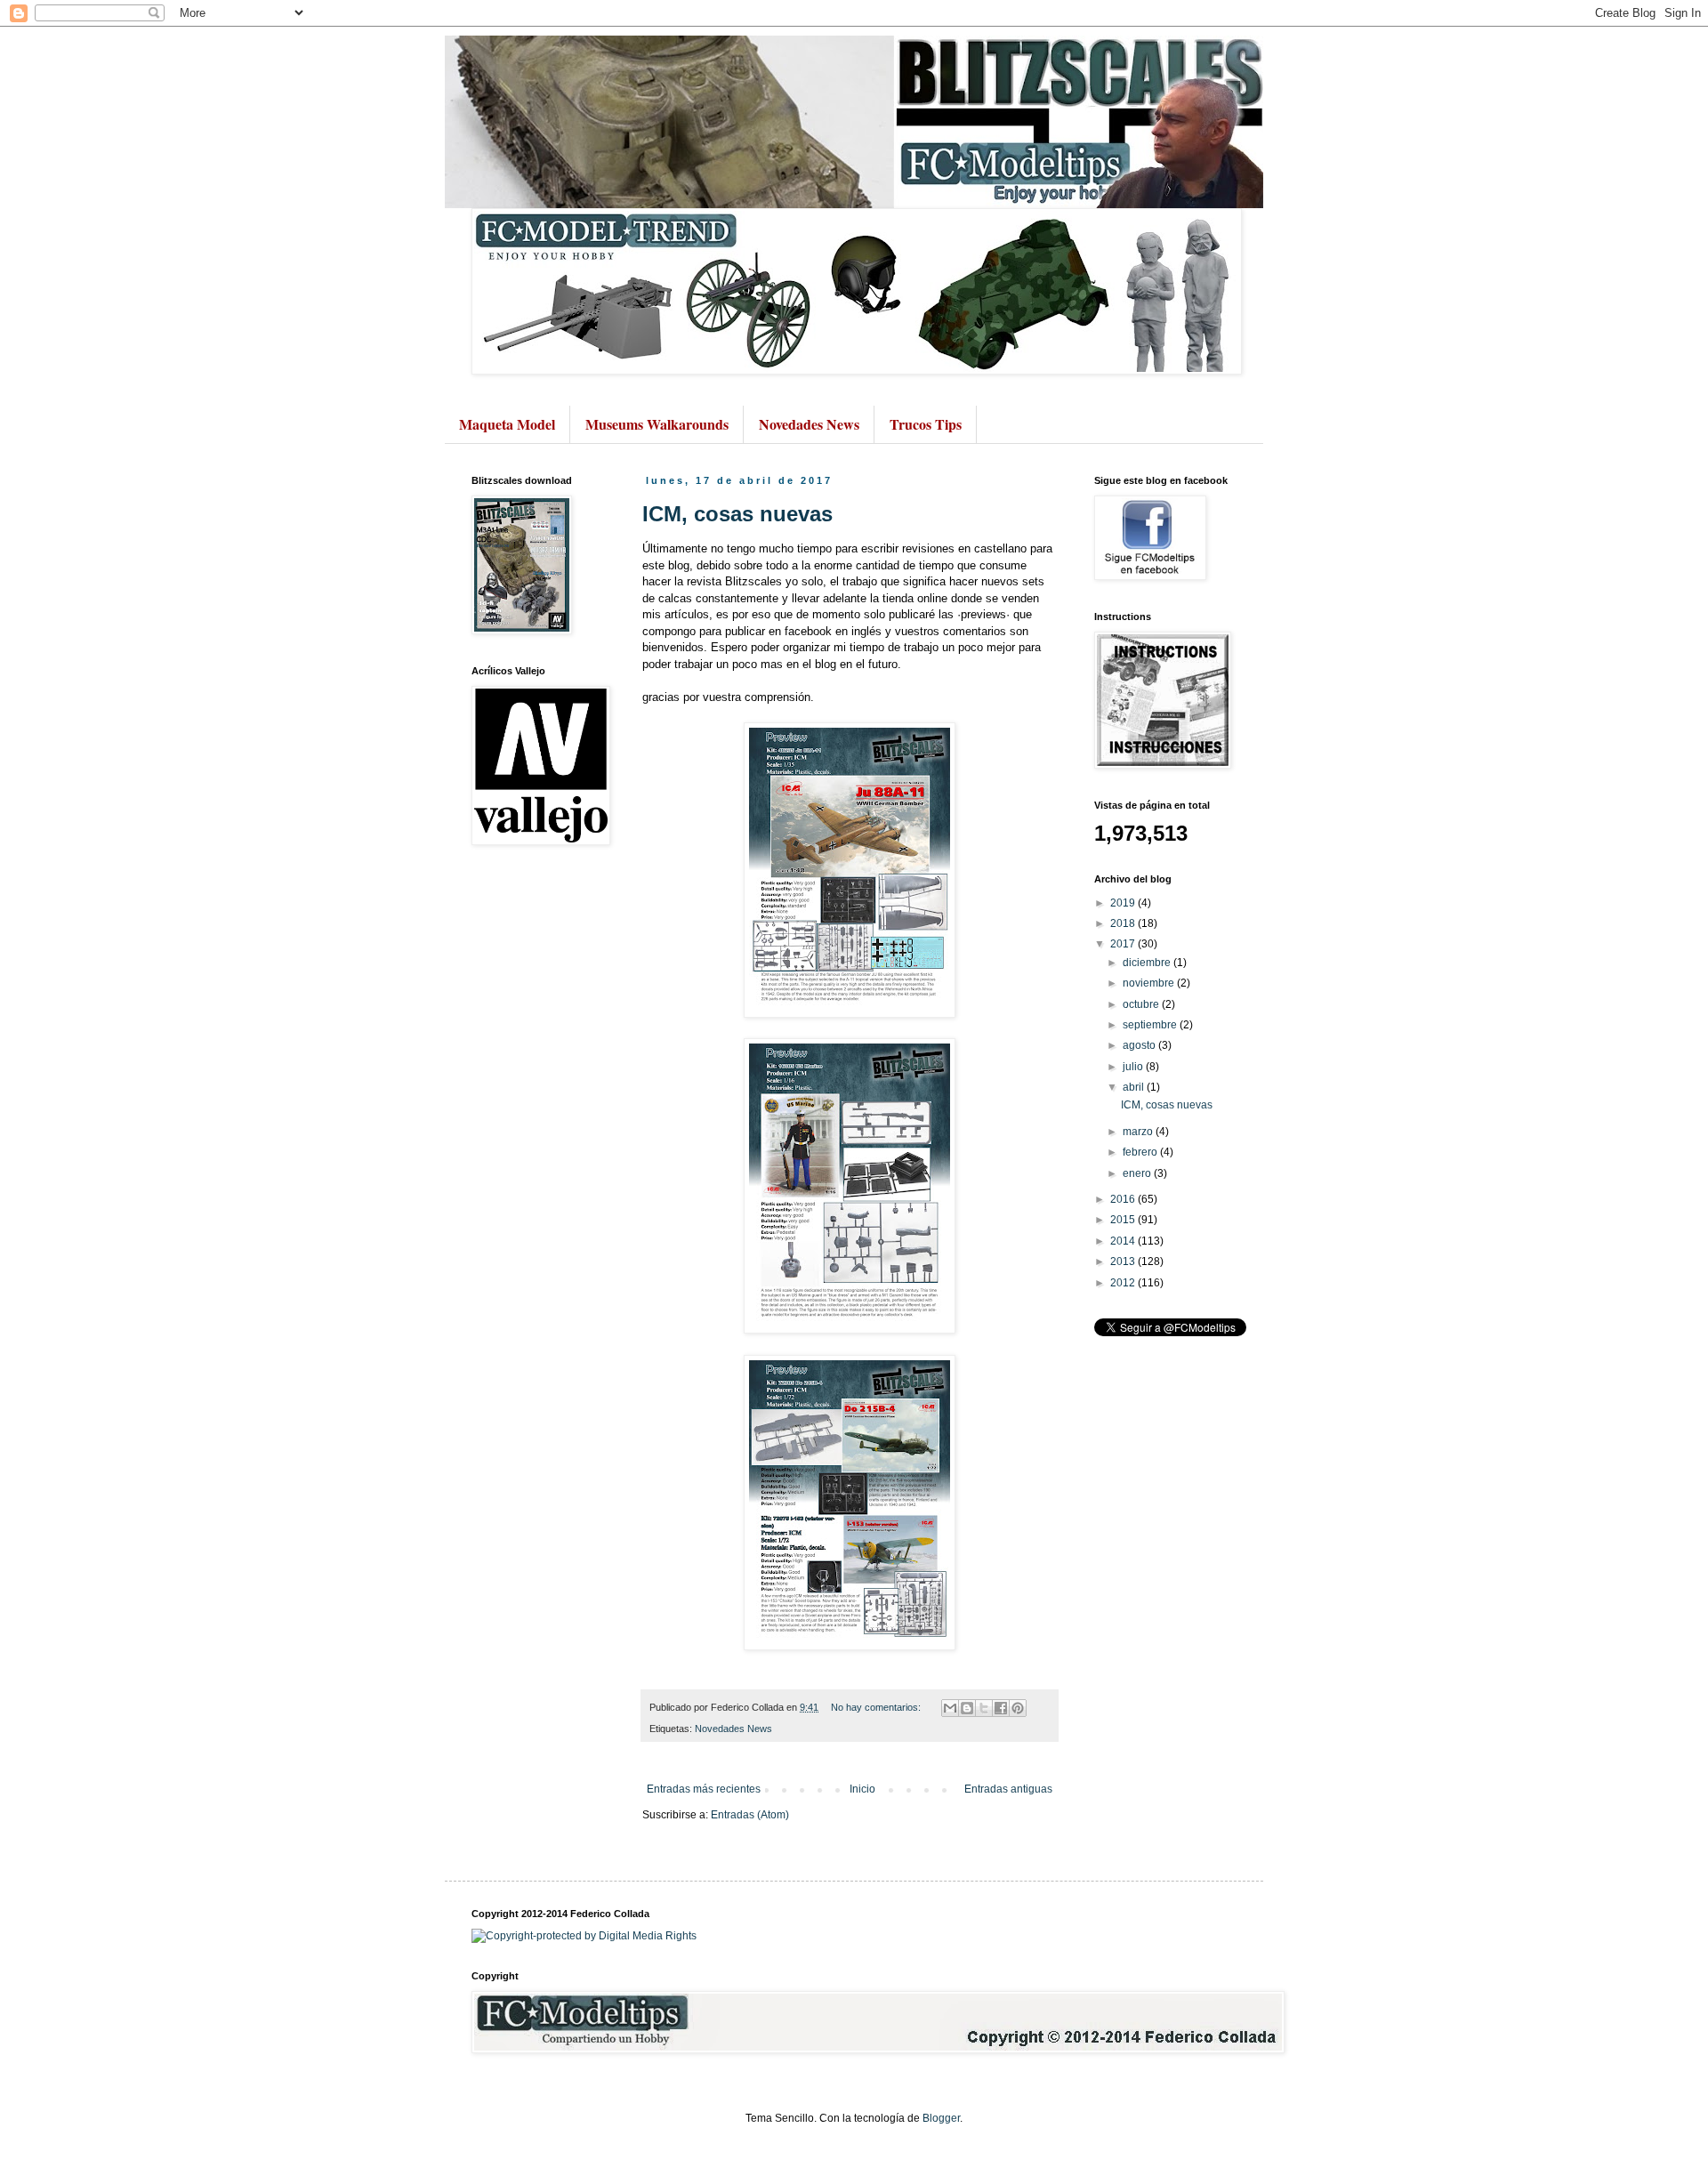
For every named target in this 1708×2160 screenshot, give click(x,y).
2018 (1124, 923)
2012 (1124, 1283)
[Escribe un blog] (967, 1708)
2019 (1124, 903)
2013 (1124, 1261)
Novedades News (809, 424)
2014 (1124, 1241)
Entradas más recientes (704, 1789)
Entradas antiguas (1008, 1789)
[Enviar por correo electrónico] (950, 1708)
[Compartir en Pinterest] (1018, 1708)
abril (1135, 1087)
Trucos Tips (926, 424)
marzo (1139, 1132)
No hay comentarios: (877, 1707)
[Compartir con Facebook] (1001, 1708)
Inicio (862, 1789)
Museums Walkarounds (657, 424)
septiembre (1151, 1025)
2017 (1124, 944)
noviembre (1150, 983)
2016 (1124, 1199)
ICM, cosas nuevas (737, 514)
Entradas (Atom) (750, 1815)
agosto (1140, 1045)
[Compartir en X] (984, 1708)
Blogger (941, 2118)
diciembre (1148, 963)
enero (1138, 1173)
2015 (1124, 1220)
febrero (1141, 1152)
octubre (1142, 1004)
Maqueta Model (507, 424)
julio (1134, 1067)
